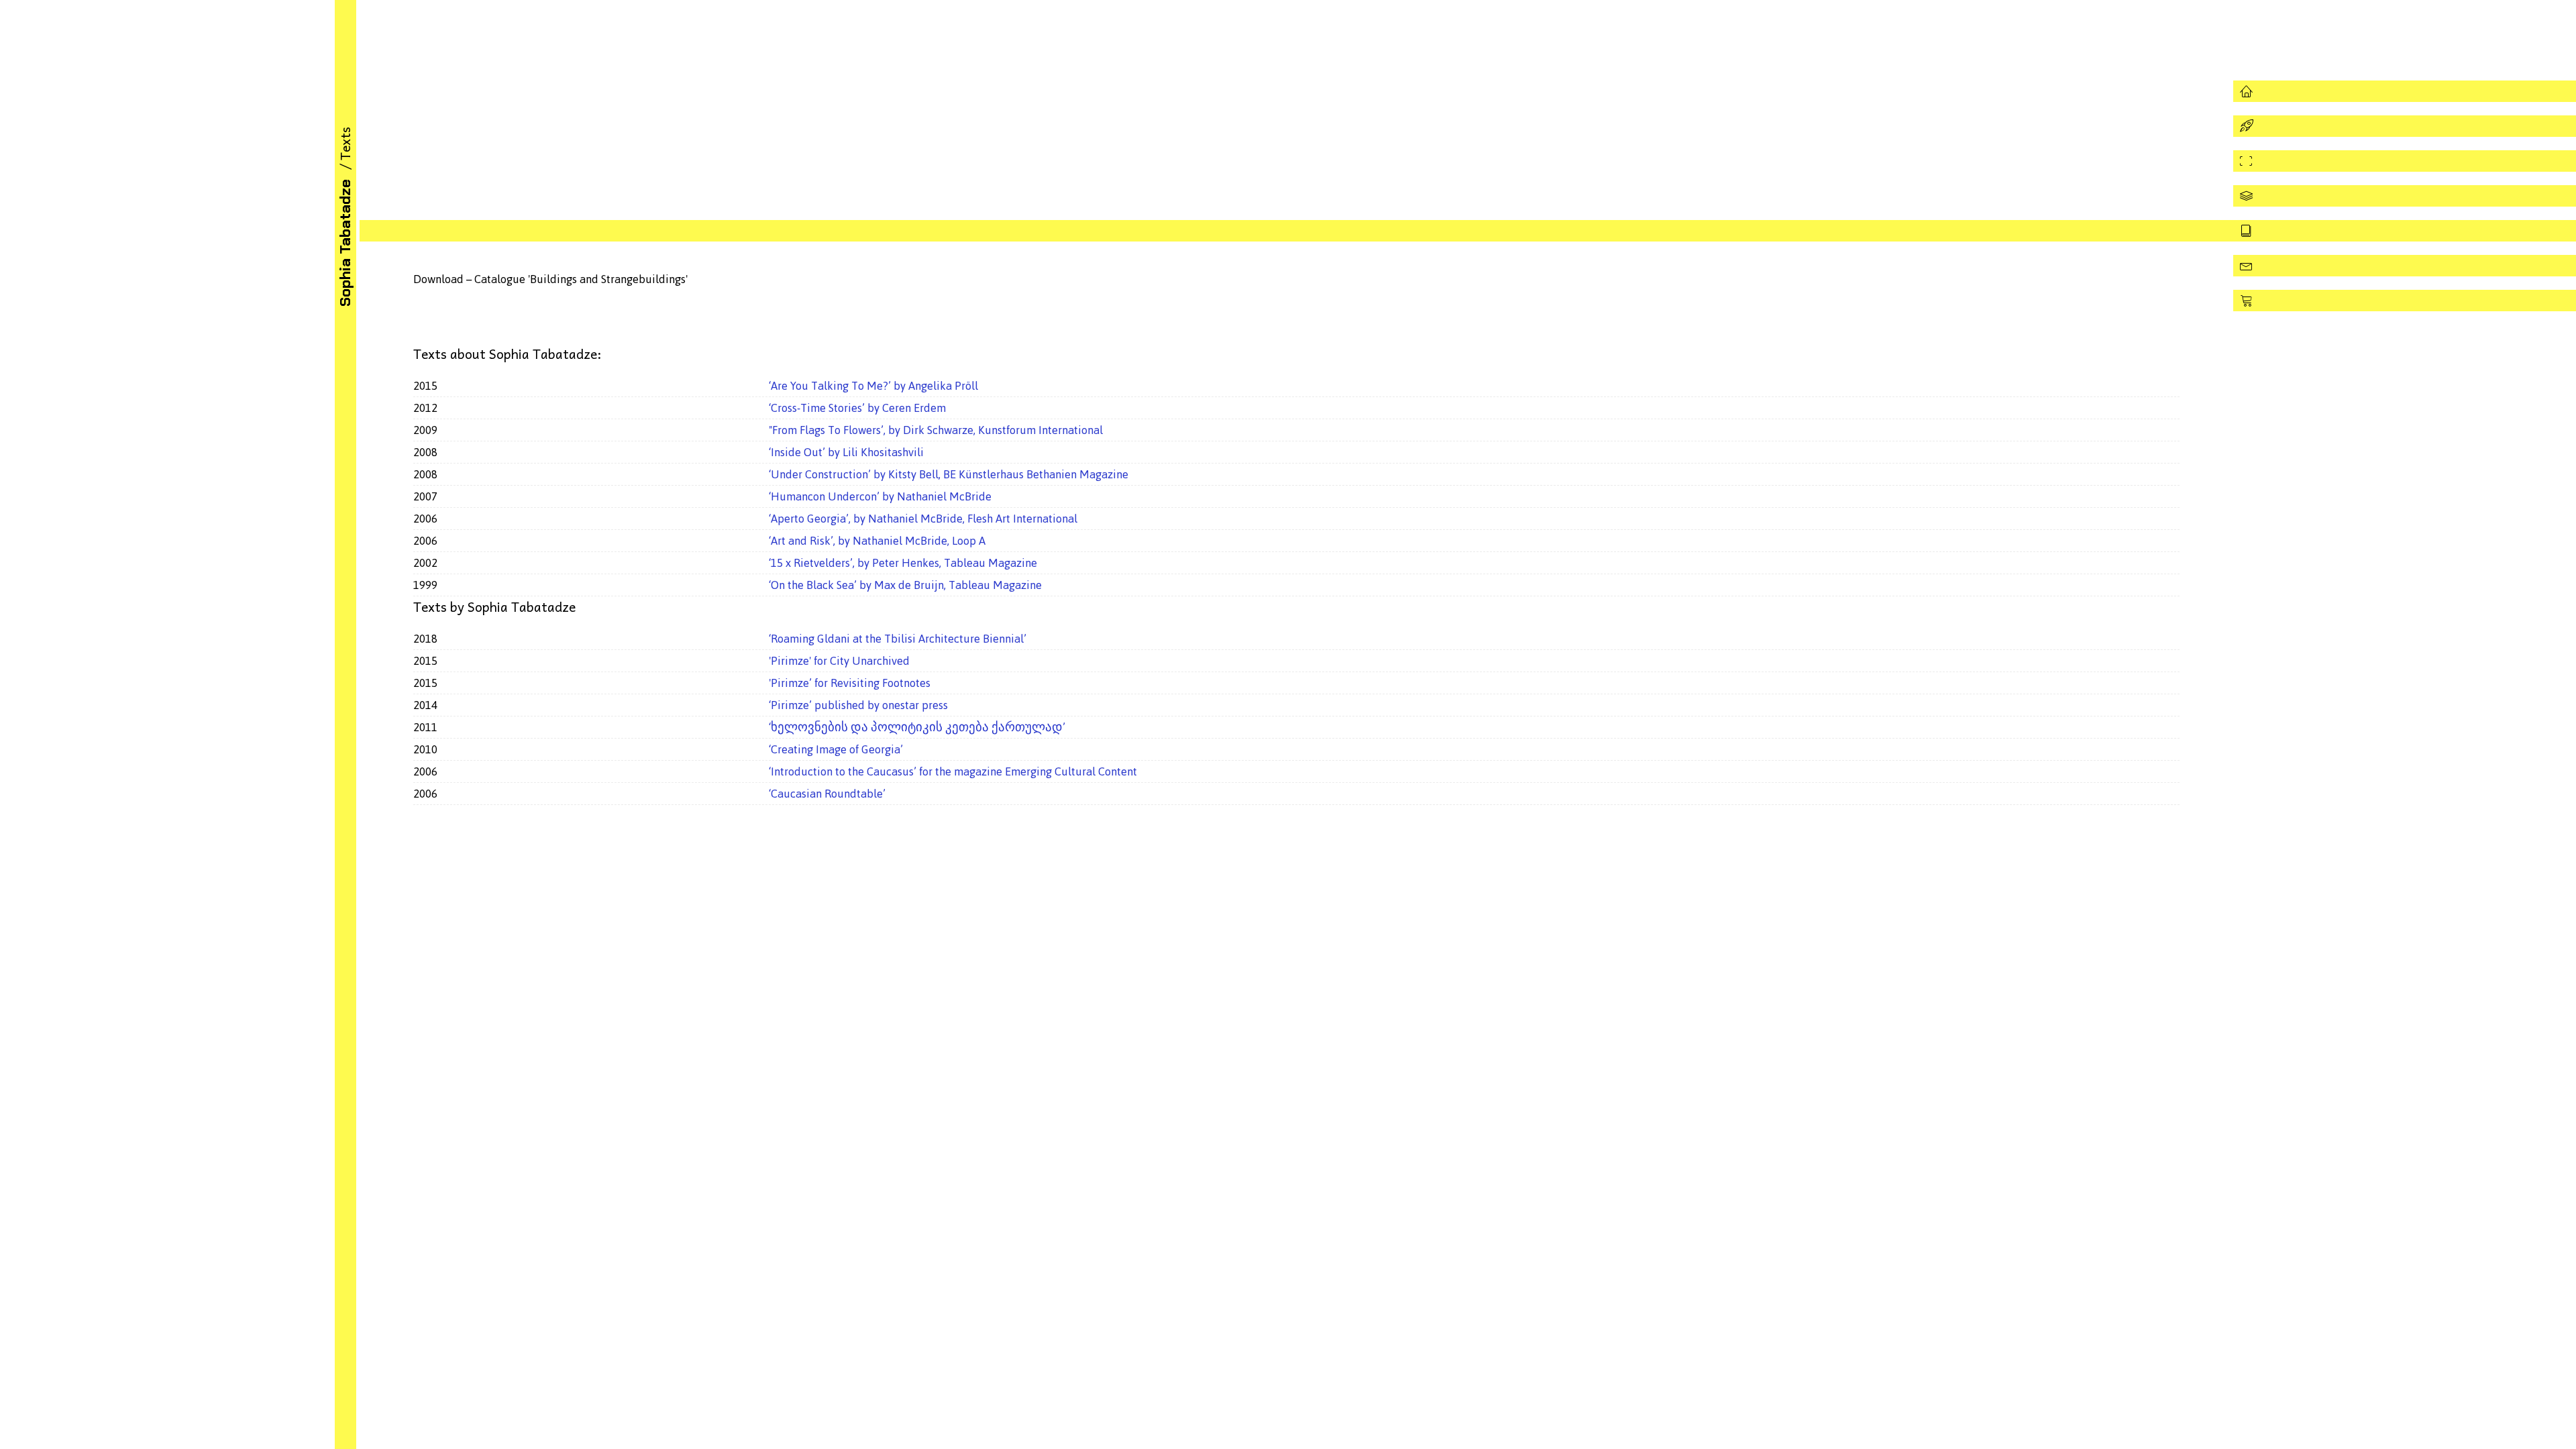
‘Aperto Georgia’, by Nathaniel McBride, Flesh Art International (923, 519)
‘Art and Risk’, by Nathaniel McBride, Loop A (877, 541)
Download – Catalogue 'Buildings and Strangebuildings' (550, 279)
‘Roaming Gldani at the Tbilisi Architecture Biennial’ (898, 639)
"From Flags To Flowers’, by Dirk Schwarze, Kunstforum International (936, 430)
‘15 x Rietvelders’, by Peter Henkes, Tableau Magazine (903, 563)
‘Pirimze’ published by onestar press (858, 705)
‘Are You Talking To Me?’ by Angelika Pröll (873, 386)
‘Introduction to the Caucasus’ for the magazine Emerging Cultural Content (953, 771)
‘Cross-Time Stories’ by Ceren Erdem (857, 408)
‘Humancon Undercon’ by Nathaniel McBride (880, 496)
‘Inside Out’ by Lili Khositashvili (846, 452)
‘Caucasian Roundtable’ (827, 794)
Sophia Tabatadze (345, 243)
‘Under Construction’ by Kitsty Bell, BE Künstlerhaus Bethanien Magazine (949, 474)
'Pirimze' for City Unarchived (839, 661)
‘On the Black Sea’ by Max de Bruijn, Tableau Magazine (905, 585)
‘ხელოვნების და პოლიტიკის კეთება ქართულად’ (917, 727)
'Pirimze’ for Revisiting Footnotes (850, 683)
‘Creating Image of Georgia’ (836, 749)
